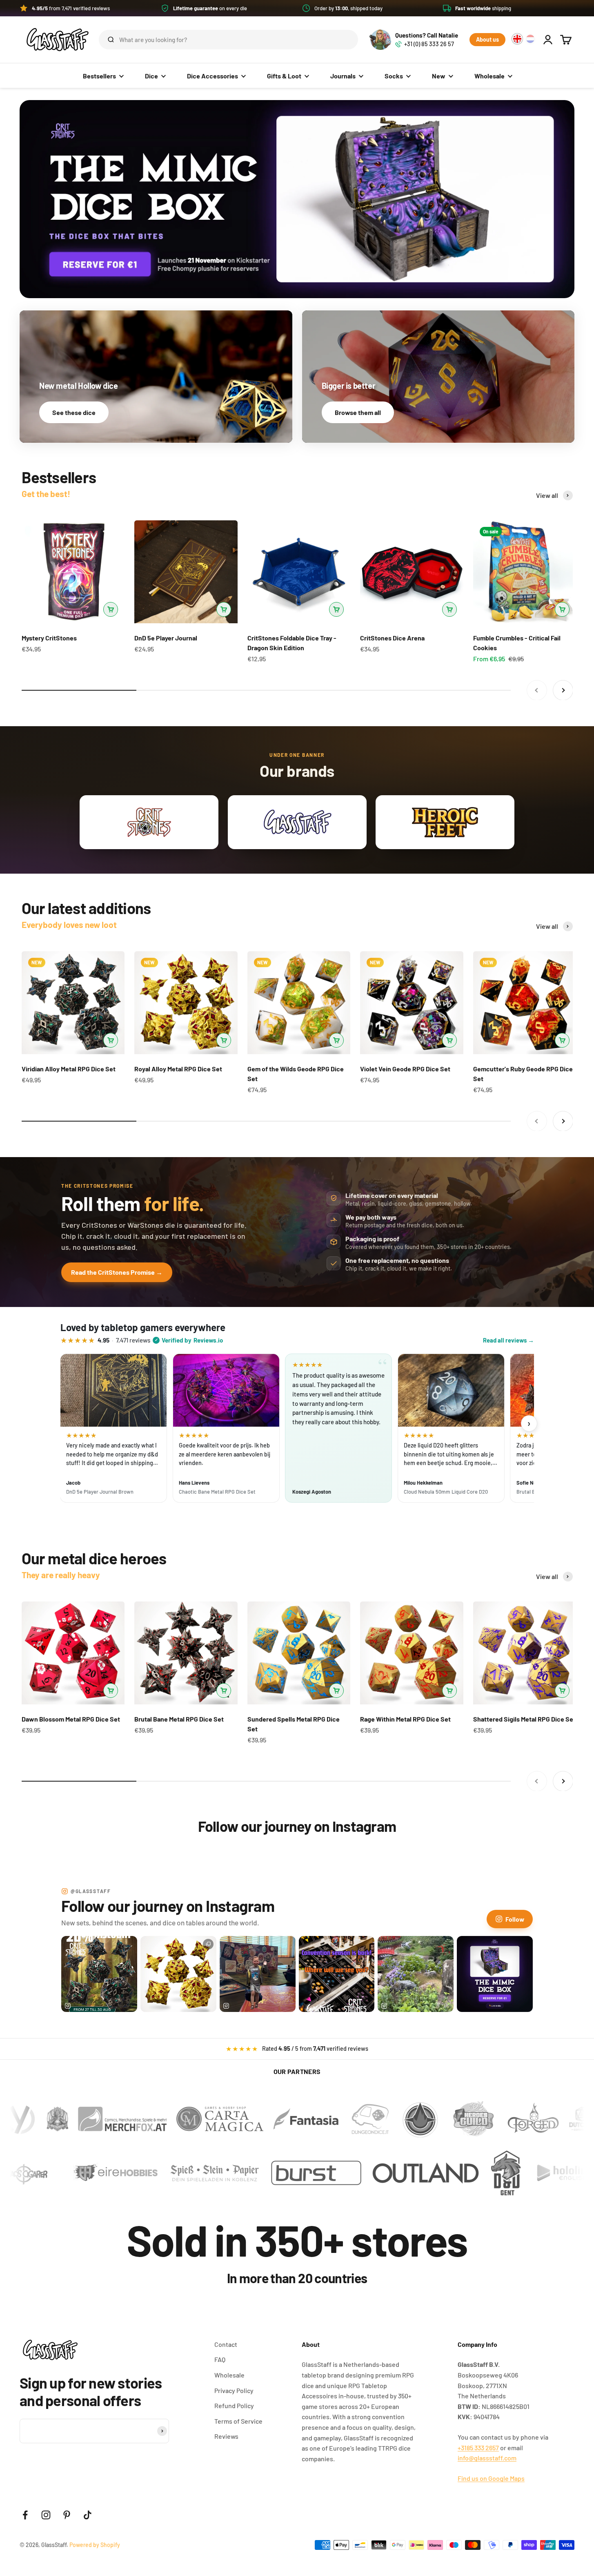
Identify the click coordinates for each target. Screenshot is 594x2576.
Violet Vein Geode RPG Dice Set (405, 1069)
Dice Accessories (212, 76)
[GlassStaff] (297, 199)
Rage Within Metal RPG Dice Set (405, 1719)
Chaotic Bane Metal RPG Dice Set (217, 1492)
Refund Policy (234, 2405)
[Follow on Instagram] (46, 2515)
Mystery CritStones (49, 638)
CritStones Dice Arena (392, 638)
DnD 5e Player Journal (166, 638)
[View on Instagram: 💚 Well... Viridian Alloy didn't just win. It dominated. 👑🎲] (99, 1974)
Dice (151, 76)
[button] (297, 8)
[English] (517, 39)
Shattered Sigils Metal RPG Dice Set (524, 1719)
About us (487, 39)
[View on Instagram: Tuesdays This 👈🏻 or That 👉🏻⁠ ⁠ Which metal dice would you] (178, 1974)
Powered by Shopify (95, 2545)
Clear (339, 39)
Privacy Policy (234, 2390)
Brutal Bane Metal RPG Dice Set (179, 1719)
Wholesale (489, 76)
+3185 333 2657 (478, 2448)
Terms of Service (238, 2421)
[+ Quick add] (111, 609)
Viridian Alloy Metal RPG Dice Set (69, 1069)
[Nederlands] (530, 39)
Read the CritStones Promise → (117, 1272)
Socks (394, 76)
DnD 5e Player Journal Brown (100, 1492)
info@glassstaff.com (487, 2458)
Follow (515, 1919)
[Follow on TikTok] (88, 2515)
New (439, 76)
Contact (226, 2344)
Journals (343, 76)
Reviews (226, 2436)
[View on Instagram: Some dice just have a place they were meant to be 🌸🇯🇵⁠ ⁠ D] (416, 1974)
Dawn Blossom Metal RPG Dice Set (71, 1719)
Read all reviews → (508, 1340)
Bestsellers (99, 76)
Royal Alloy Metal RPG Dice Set (178, 1069)
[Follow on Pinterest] (67, 2515)
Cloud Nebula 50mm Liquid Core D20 (446, 1492)
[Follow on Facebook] (25, 2515)
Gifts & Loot (284, 76)
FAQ (220, 2359)
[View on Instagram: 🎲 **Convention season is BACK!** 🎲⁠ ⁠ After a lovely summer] (337, 1974)
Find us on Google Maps (491, 2478)
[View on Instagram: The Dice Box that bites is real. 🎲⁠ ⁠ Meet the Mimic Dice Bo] (495, 1974)
